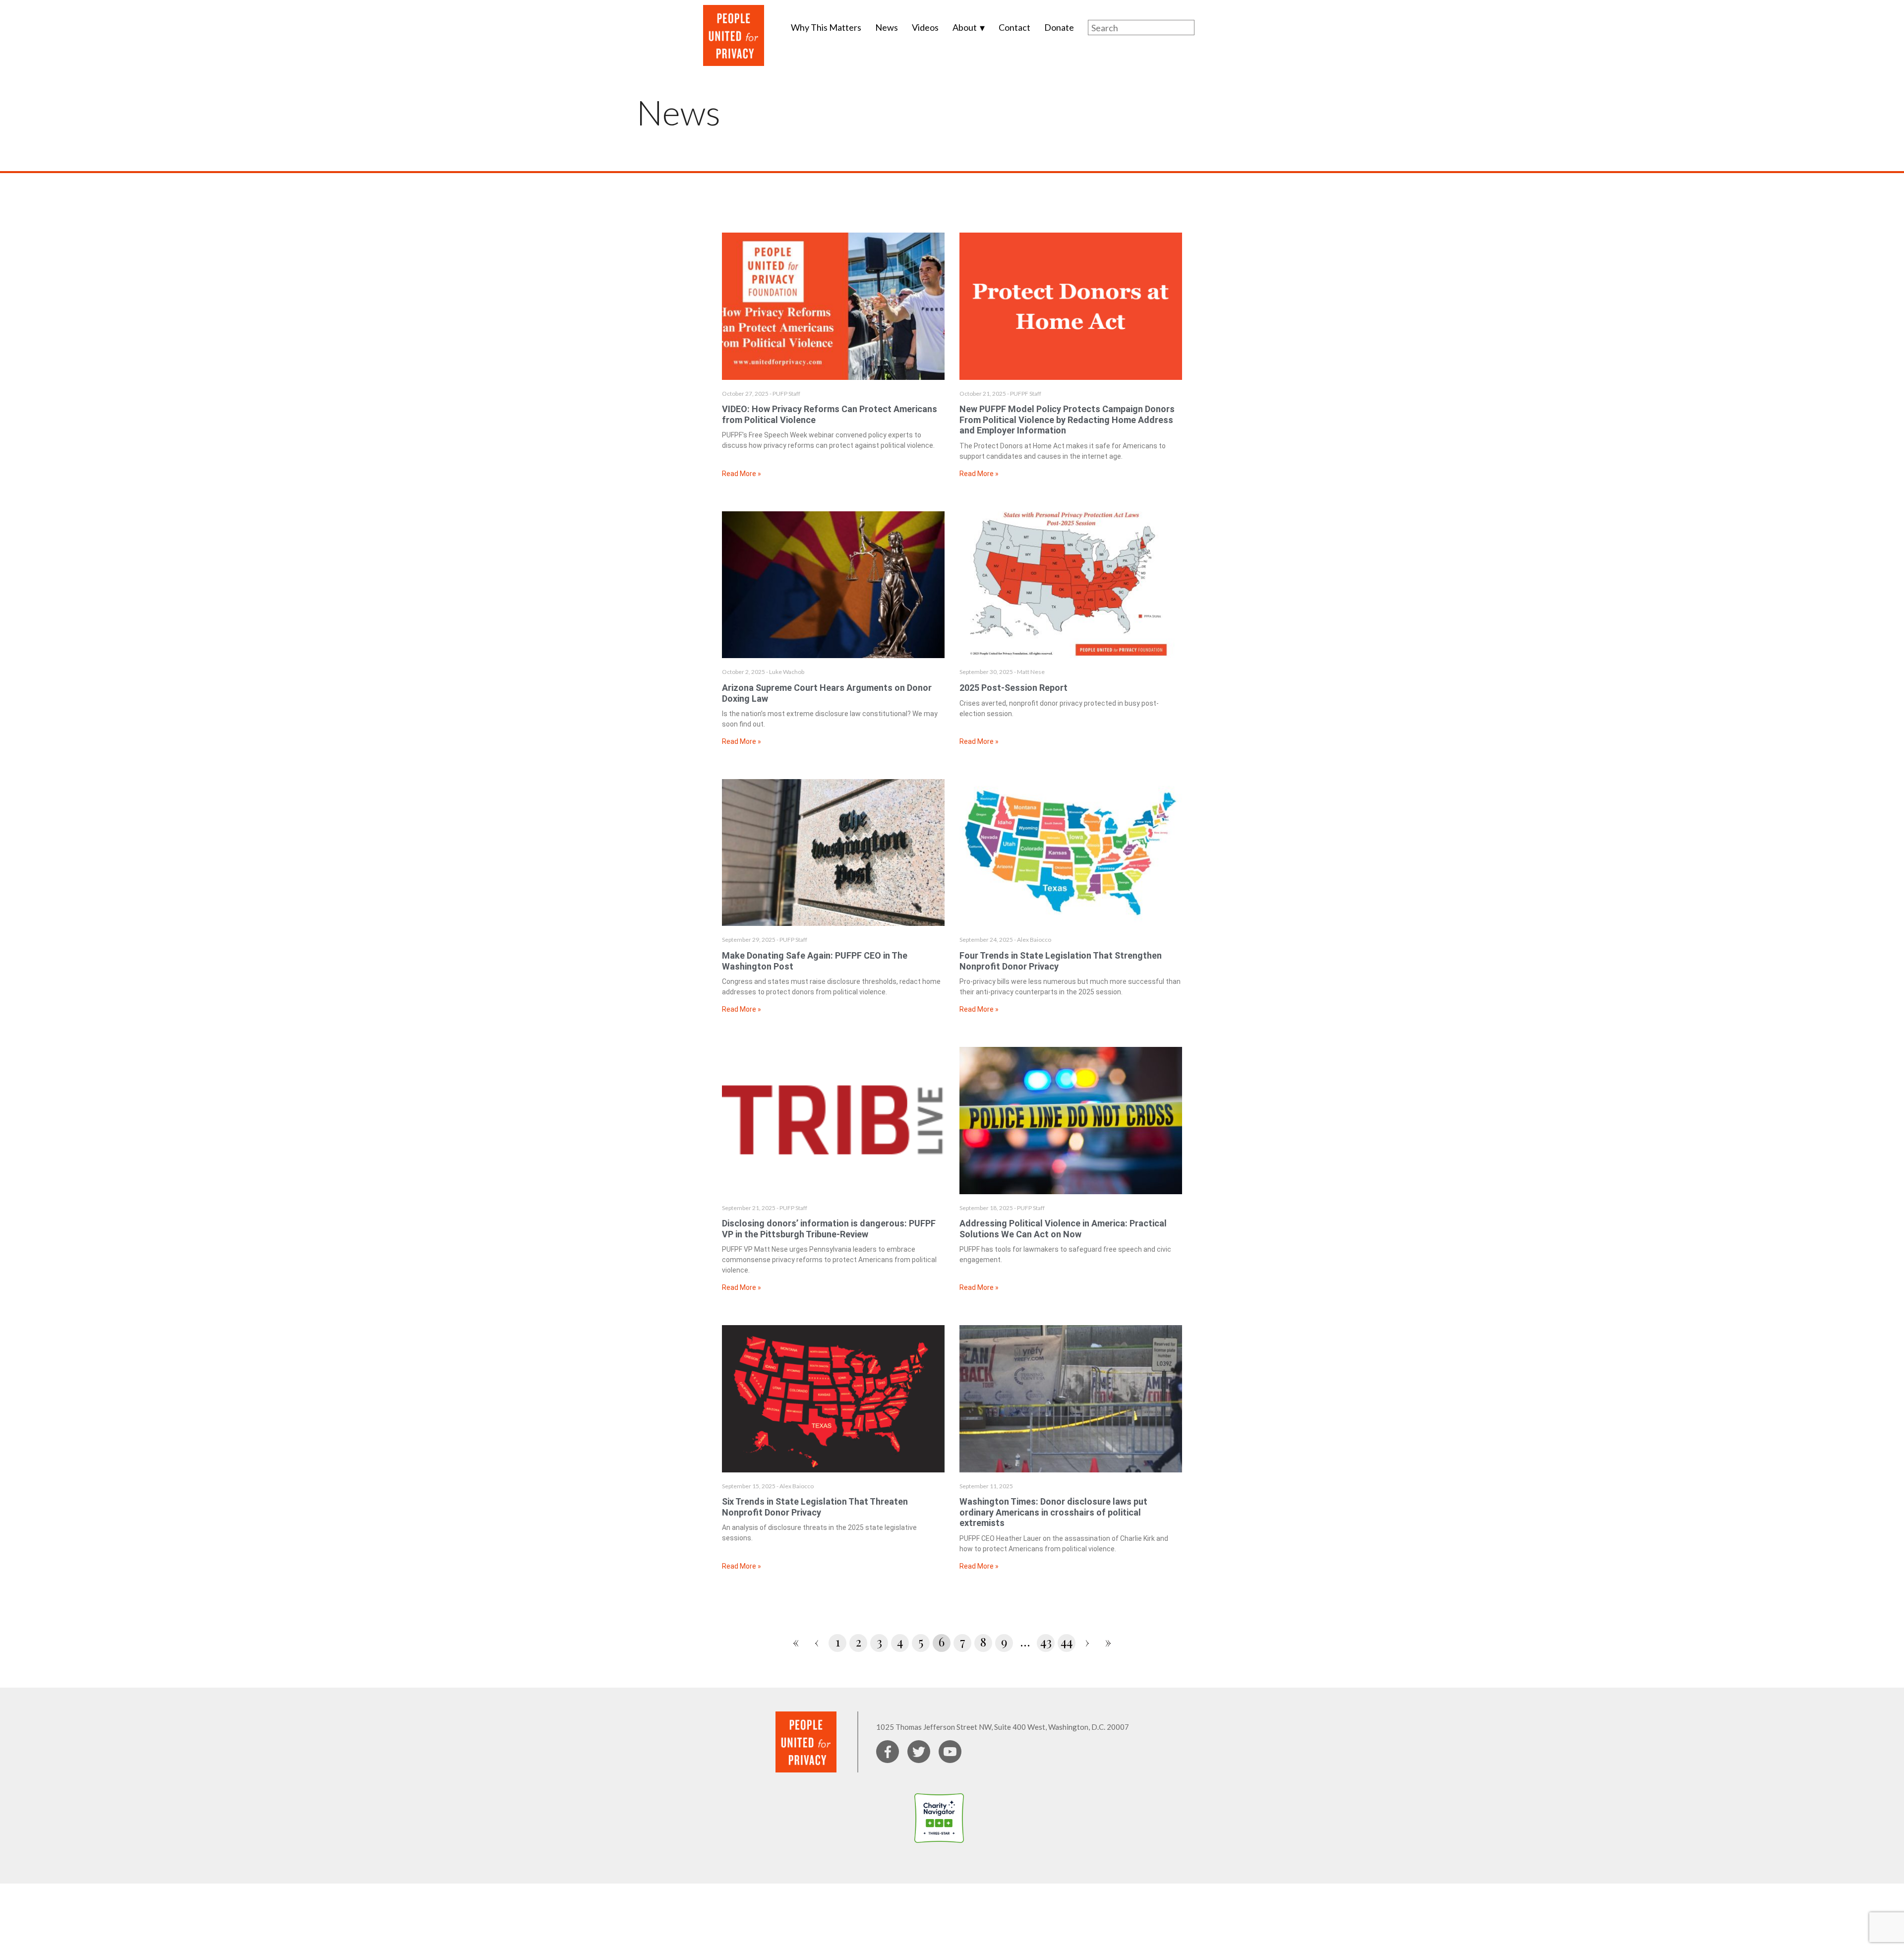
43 (1046, 1642)
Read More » (742, 474)
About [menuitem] (965, 27)
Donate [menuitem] (1059, 27)
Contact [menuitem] (1014, 27)
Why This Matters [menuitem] (826, 27)
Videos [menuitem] (925, 27)
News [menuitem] (887, 27)
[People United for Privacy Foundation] (990, 1850)
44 (1067, 1642)
